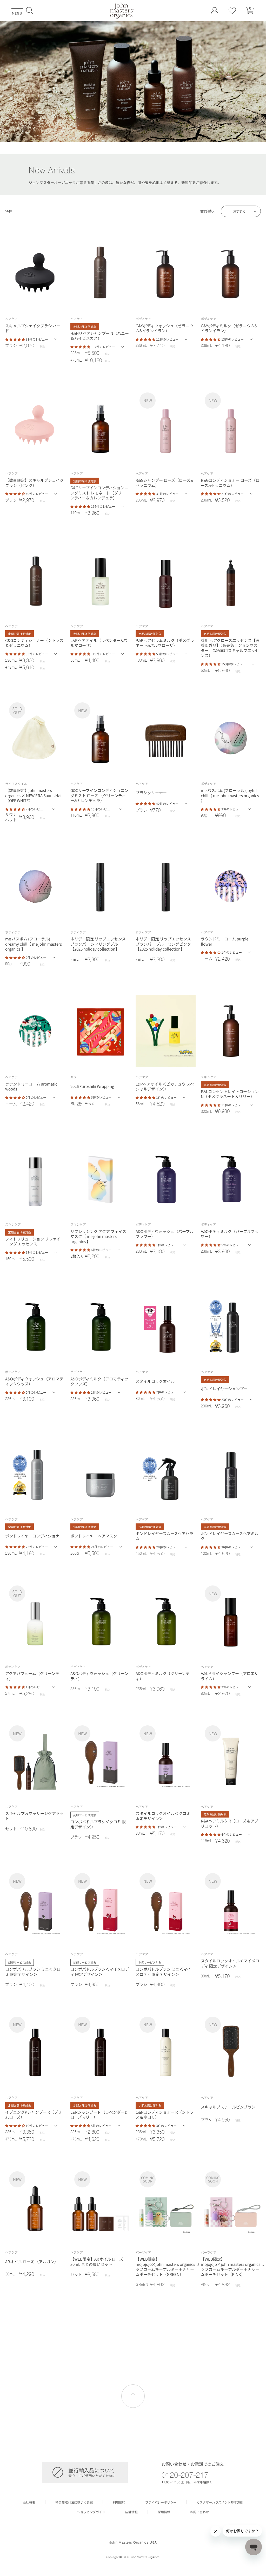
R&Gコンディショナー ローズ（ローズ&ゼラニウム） (230, 483)
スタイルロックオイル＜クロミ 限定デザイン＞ (163, 1816)
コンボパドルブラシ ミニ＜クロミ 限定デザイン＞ (33, 1972)
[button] (30, 11)
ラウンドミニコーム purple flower (225, 941)
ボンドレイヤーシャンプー (224, 1389)
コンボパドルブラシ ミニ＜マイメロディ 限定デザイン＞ (163, 1972)
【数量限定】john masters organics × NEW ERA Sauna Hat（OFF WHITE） (34, 795)
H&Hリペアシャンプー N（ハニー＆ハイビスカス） (100, 336)
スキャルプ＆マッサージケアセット (34, 1816)
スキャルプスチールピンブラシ (228, 2107)
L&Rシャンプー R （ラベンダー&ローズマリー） (99, 2115)
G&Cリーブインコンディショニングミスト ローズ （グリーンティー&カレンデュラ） (99, 795)
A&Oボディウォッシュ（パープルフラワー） (165, 1234)
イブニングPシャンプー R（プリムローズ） (34, 2115)
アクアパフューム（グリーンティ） (32, 1676)
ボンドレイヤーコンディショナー (34, 1536)
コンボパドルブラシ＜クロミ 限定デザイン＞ (98, 1824)
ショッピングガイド (91, 2512)
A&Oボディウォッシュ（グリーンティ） (99, 1676)
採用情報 (164, 2512)
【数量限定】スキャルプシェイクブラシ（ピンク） (34, 483)
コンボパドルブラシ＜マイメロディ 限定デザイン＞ (100, 1972)
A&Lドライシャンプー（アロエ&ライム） (229, 1676)
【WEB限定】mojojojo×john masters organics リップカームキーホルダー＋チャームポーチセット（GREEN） (165, 2267)
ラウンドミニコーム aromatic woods (31, 1086)
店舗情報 (131, 2512)
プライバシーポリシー (161, 2502)
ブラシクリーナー (151, 793)
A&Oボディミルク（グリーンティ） (163, 1676)
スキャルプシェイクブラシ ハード (33, 328)
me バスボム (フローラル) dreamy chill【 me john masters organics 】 (34, 944)
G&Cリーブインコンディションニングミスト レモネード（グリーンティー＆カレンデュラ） (99, 493)
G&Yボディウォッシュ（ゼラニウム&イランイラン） (164, 328)
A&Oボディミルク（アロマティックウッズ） (99, 1381)
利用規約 (119, 2502)
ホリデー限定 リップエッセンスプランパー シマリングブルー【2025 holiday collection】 (98, 944)
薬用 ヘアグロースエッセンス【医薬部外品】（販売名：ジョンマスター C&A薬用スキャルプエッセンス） (230, 648)
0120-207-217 (185, 2475)
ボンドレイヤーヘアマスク (94, 1536)
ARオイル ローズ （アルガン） (32, 2262)
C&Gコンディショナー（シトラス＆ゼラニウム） (34, 643)
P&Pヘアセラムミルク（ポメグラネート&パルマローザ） (165, 643)
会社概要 (29, 2502)
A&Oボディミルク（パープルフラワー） (230, 1234)
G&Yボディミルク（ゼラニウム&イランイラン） (229, 328)
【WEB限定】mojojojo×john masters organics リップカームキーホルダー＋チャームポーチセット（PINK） (230, 2267)
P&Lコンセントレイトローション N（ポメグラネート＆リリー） (230, 1094)
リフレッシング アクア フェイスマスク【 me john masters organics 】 (98, 1236)
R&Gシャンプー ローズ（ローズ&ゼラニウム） (164, 483)
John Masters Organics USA (133, 2542)
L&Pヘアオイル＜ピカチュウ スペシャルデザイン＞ (165, 1086)
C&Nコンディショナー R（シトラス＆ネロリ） (165, 2115)
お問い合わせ (199, 2512)
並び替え (208, 211)
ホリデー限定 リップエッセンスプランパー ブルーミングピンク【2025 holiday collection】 (163, 944)
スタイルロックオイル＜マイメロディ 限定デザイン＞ (230, 1963)
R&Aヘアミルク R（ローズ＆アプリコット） (230, 1823)
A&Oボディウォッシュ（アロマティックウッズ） (34, 1381)
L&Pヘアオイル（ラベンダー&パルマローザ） (99, 643)
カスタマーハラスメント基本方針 (220, 2502)
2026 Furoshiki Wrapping (92, 1086)
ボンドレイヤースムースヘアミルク (230, 1536)
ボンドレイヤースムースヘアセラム (164, 1536)
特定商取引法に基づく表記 (74, 2502)
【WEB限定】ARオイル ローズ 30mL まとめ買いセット (97, 2262)
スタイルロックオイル (155, 1381)
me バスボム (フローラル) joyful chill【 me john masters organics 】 (230, 795)
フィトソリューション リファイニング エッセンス (33, 1241)
